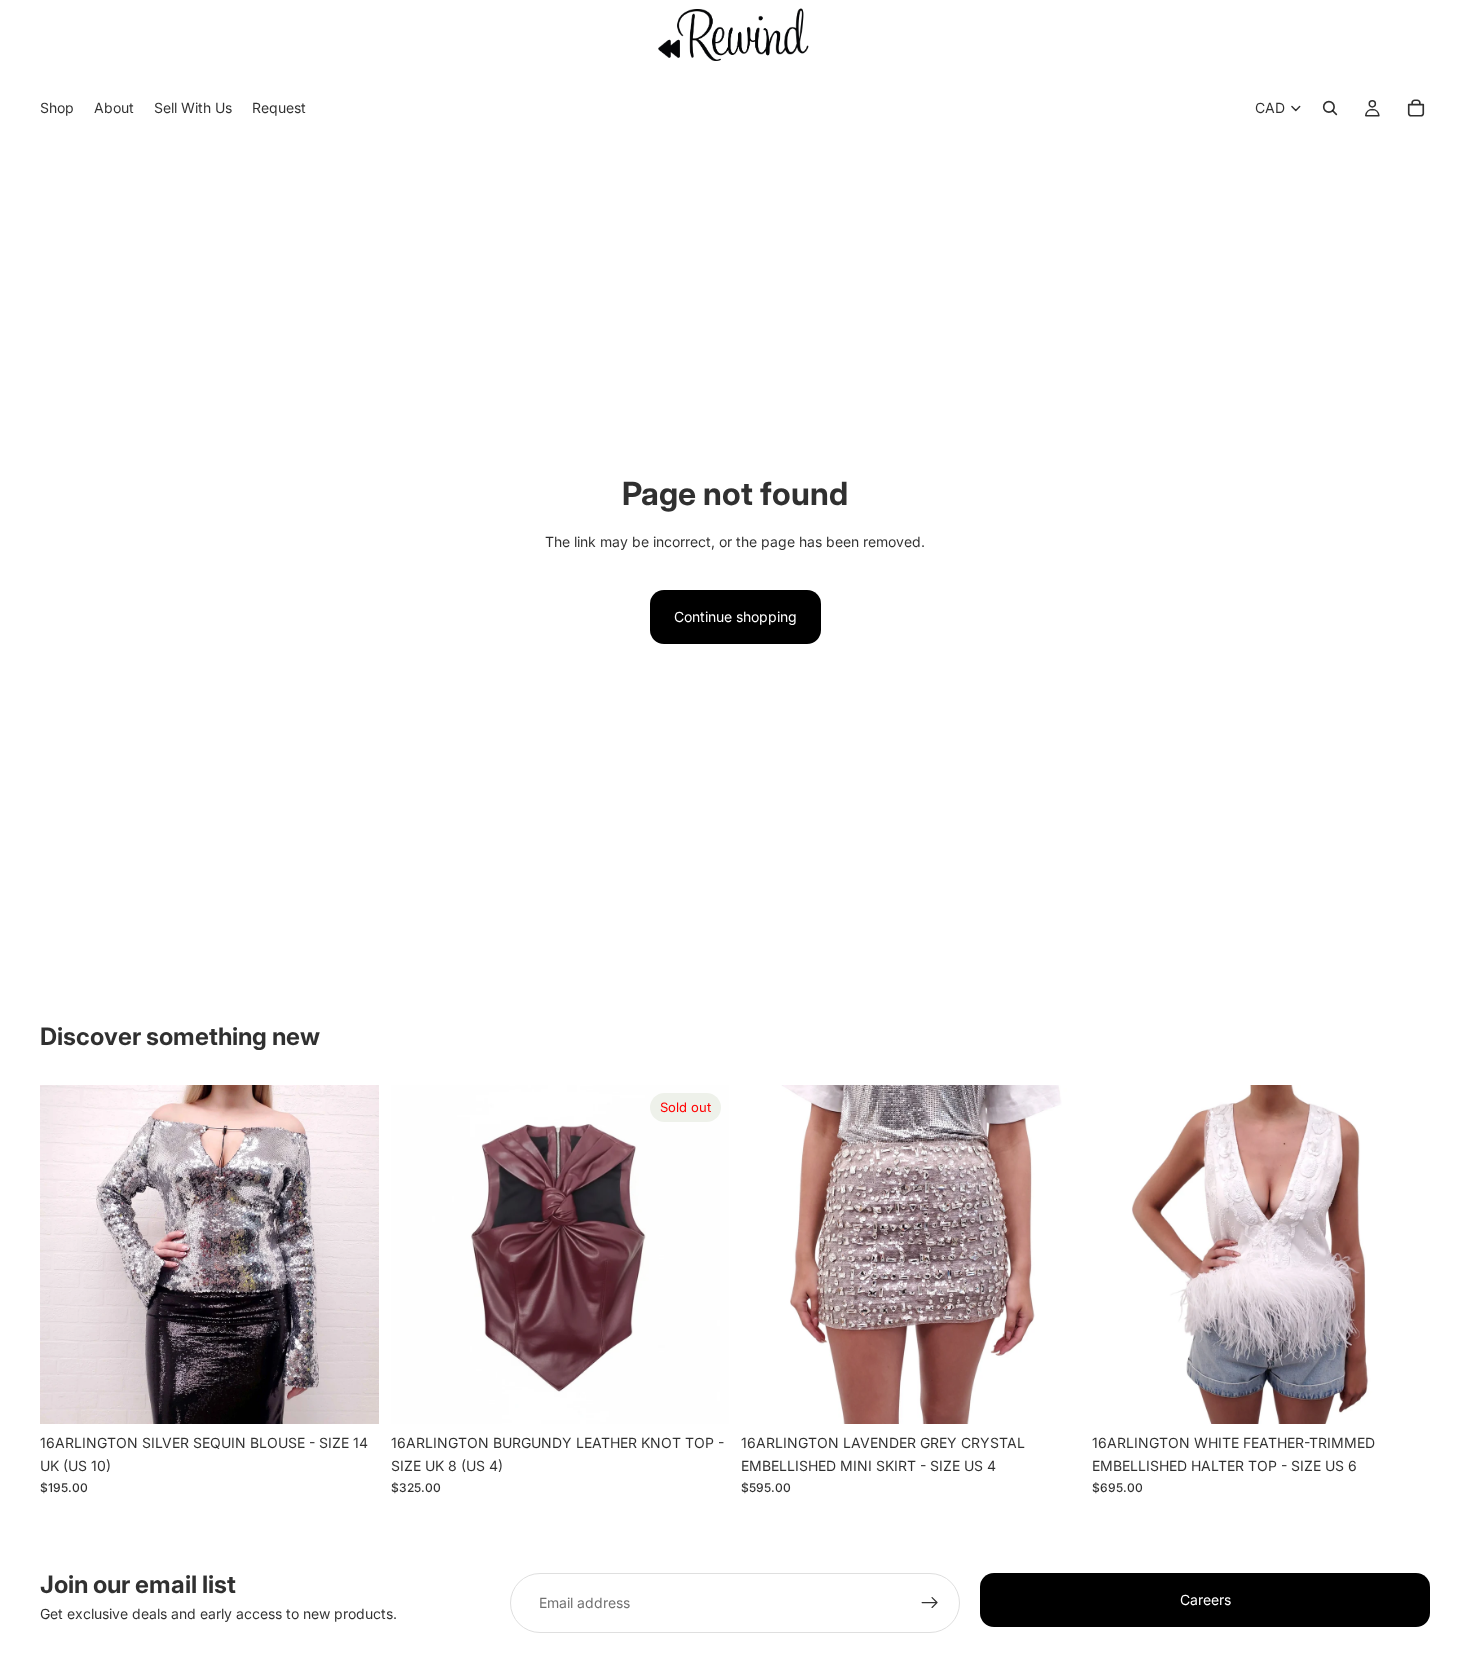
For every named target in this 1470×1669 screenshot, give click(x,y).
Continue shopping (735, 616)
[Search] (1330, 109)
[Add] (348, 1393)
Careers (1205, 1599)
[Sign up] (930, 1603)
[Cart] (1416, 109)
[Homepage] (735, 34)
